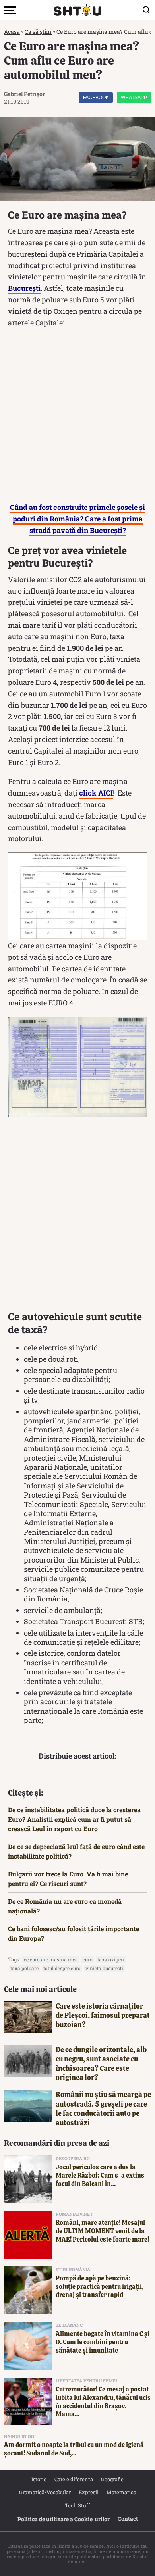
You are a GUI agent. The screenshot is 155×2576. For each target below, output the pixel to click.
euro (88, 1959)
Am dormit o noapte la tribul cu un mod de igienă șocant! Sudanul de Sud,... (74, 2449)
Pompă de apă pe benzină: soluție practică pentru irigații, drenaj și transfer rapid (100, 2287)
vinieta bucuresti (104, 1968)
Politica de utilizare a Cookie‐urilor (64, 2519)
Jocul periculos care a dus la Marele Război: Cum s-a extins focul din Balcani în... (100, 2175)
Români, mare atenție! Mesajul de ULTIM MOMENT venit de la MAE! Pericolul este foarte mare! (102, 2231)
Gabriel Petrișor (24, 94)
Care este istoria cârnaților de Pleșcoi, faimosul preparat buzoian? (103, 2015)
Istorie (39, 2479)
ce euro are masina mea (51, 1959)
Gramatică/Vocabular (45, 2492)
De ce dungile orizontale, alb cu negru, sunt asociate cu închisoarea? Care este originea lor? (101, 2064)
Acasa (12, 32)
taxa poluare (24, 1968)
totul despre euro (62, 1968)
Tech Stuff (77, 2505)
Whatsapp (134, 98)
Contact (128, 2519)
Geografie (112, 2479)
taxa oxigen (111, 1959)
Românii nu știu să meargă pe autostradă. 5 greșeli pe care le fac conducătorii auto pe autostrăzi (103, 2108)
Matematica (121, 2492)
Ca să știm (38, 32)
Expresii (89, 2492)
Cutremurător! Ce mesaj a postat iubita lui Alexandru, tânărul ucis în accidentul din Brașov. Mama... (103, 2402)
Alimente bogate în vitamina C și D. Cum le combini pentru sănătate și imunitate (103, 2342)
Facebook (96, 98)
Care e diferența (74, 2479)
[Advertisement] (77, 417)
